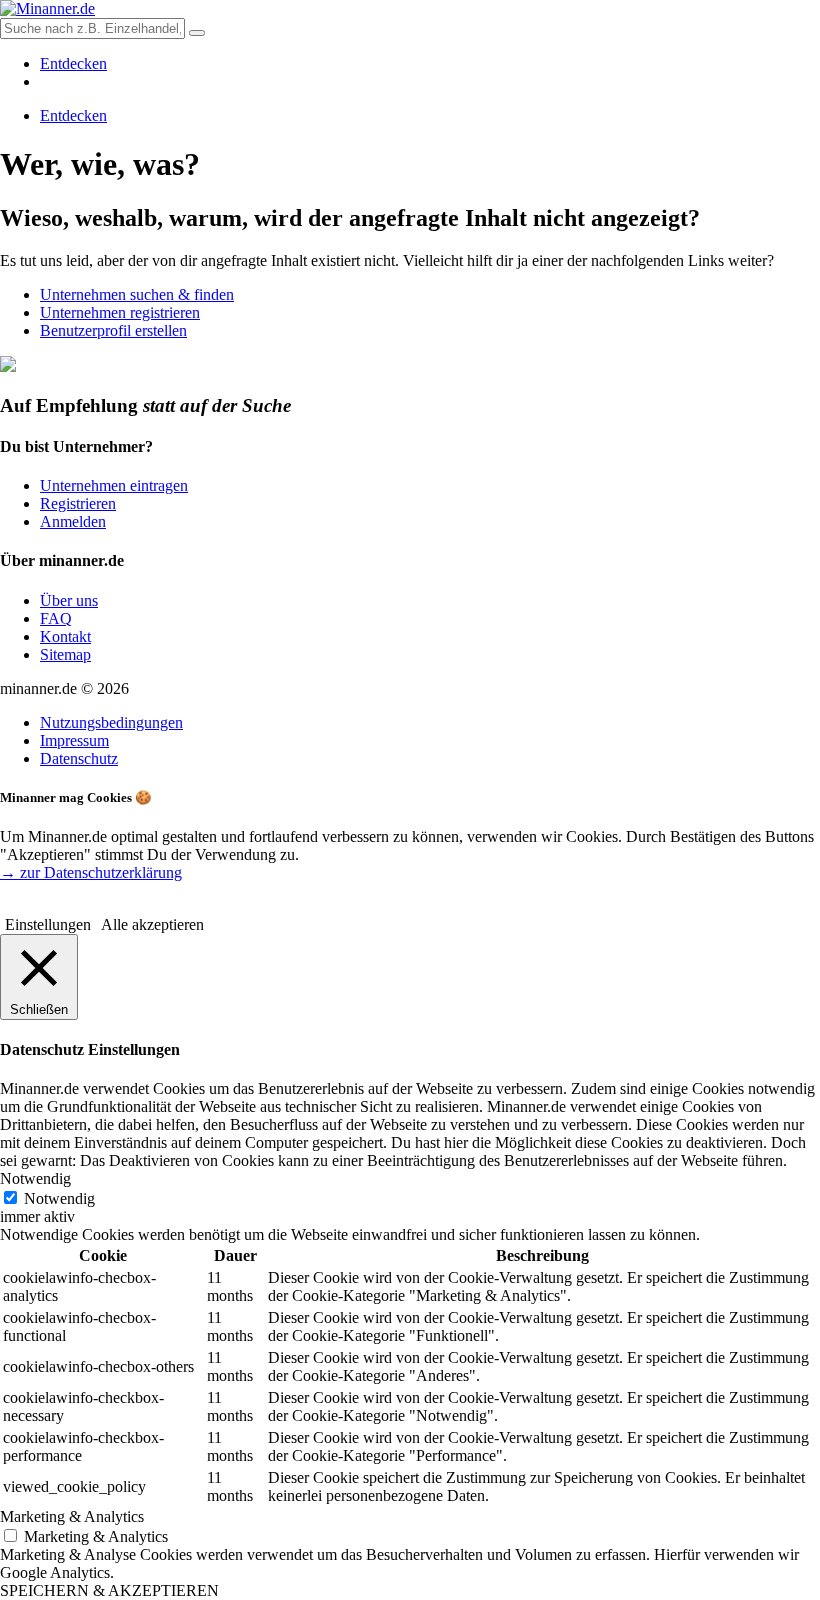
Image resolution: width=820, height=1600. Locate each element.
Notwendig (59, 1198)
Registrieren (78, 503)
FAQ (56, 618)
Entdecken (73, 63)
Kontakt (65, 636)
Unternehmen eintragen (114, 485)
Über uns (69, 600)
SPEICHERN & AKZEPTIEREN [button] (109, 1590)
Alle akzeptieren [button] (152, 924)
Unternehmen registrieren (120, 312)
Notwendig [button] (35, 1178)
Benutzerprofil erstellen (113, 330)
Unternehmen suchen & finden (137, 294)
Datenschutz (79, 758)
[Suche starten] (197, 33)
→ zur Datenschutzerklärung (91, 872)
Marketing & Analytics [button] (72, 1516)
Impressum (74, 740)
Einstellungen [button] (48, 924)
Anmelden (73, 521)
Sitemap (65, 654)
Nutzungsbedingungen (111, 722)
